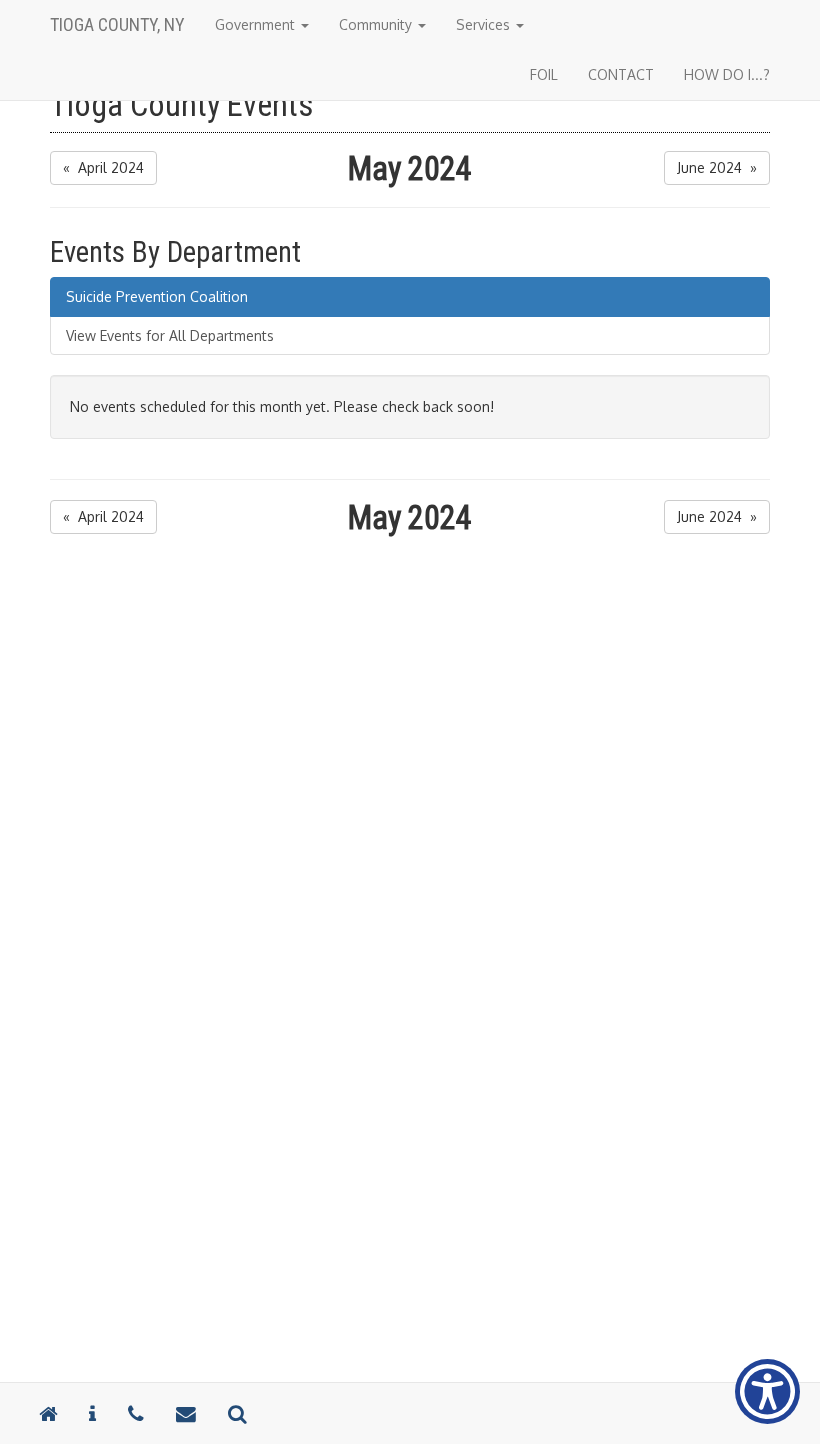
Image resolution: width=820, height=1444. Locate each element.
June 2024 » (717, 167)
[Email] (186, 1413)
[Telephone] (136, 1413)
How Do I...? (727, 74)
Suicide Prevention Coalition (157, 296)
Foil (544, 74)
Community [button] (377, 24)
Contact (621, 74)
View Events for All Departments (170, 335)
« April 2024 (103, 167)
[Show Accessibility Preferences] (767, 1391)
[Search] (237, 1413)
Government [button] (257, 24)
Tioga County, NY (117, 24)
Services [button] (485, 24)
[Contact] (92, 1413)
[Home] (48, 1413)
